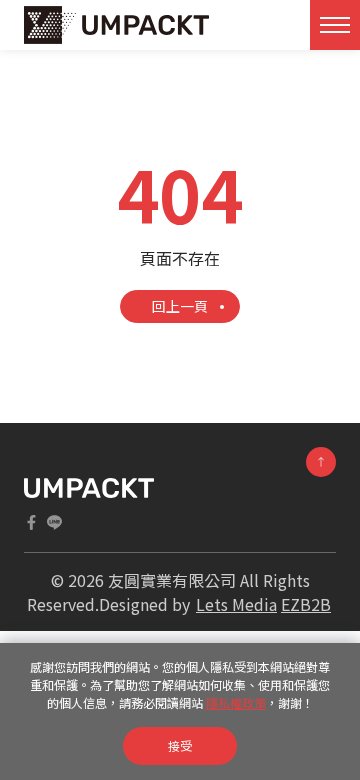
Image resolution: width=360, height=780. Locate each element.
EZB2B (306, 604)
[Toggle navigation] (335, 25)
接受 (180, 745)
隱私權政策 (236, 702)
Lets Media (236, 604)
